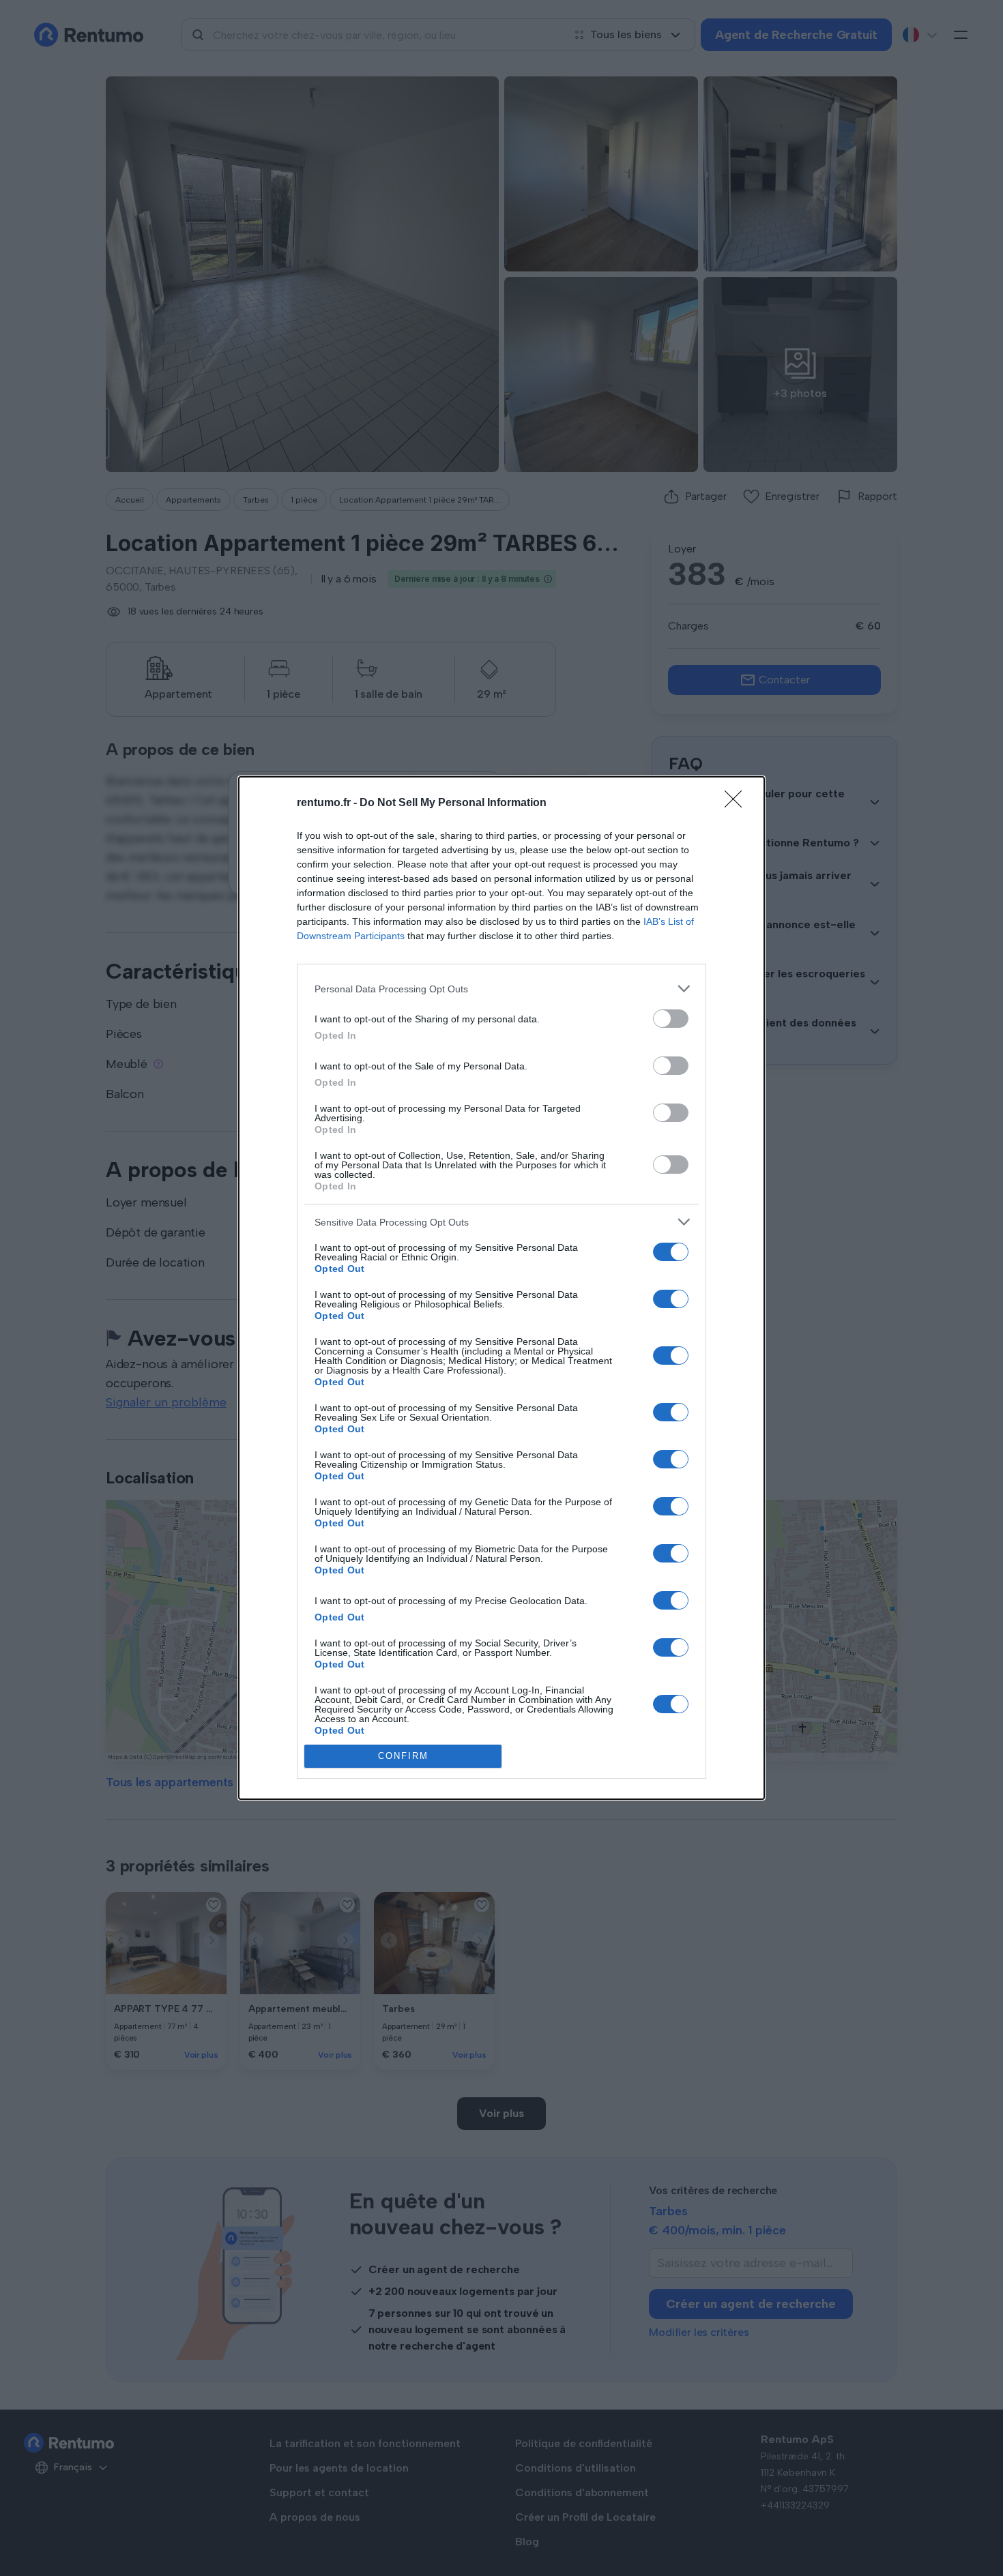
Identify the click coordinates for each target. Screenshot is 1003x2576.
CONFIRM (403, 1756)
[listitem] (501, 989)
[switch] (671, 1019)
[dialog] (501, 1288)
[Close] (738, 803)
